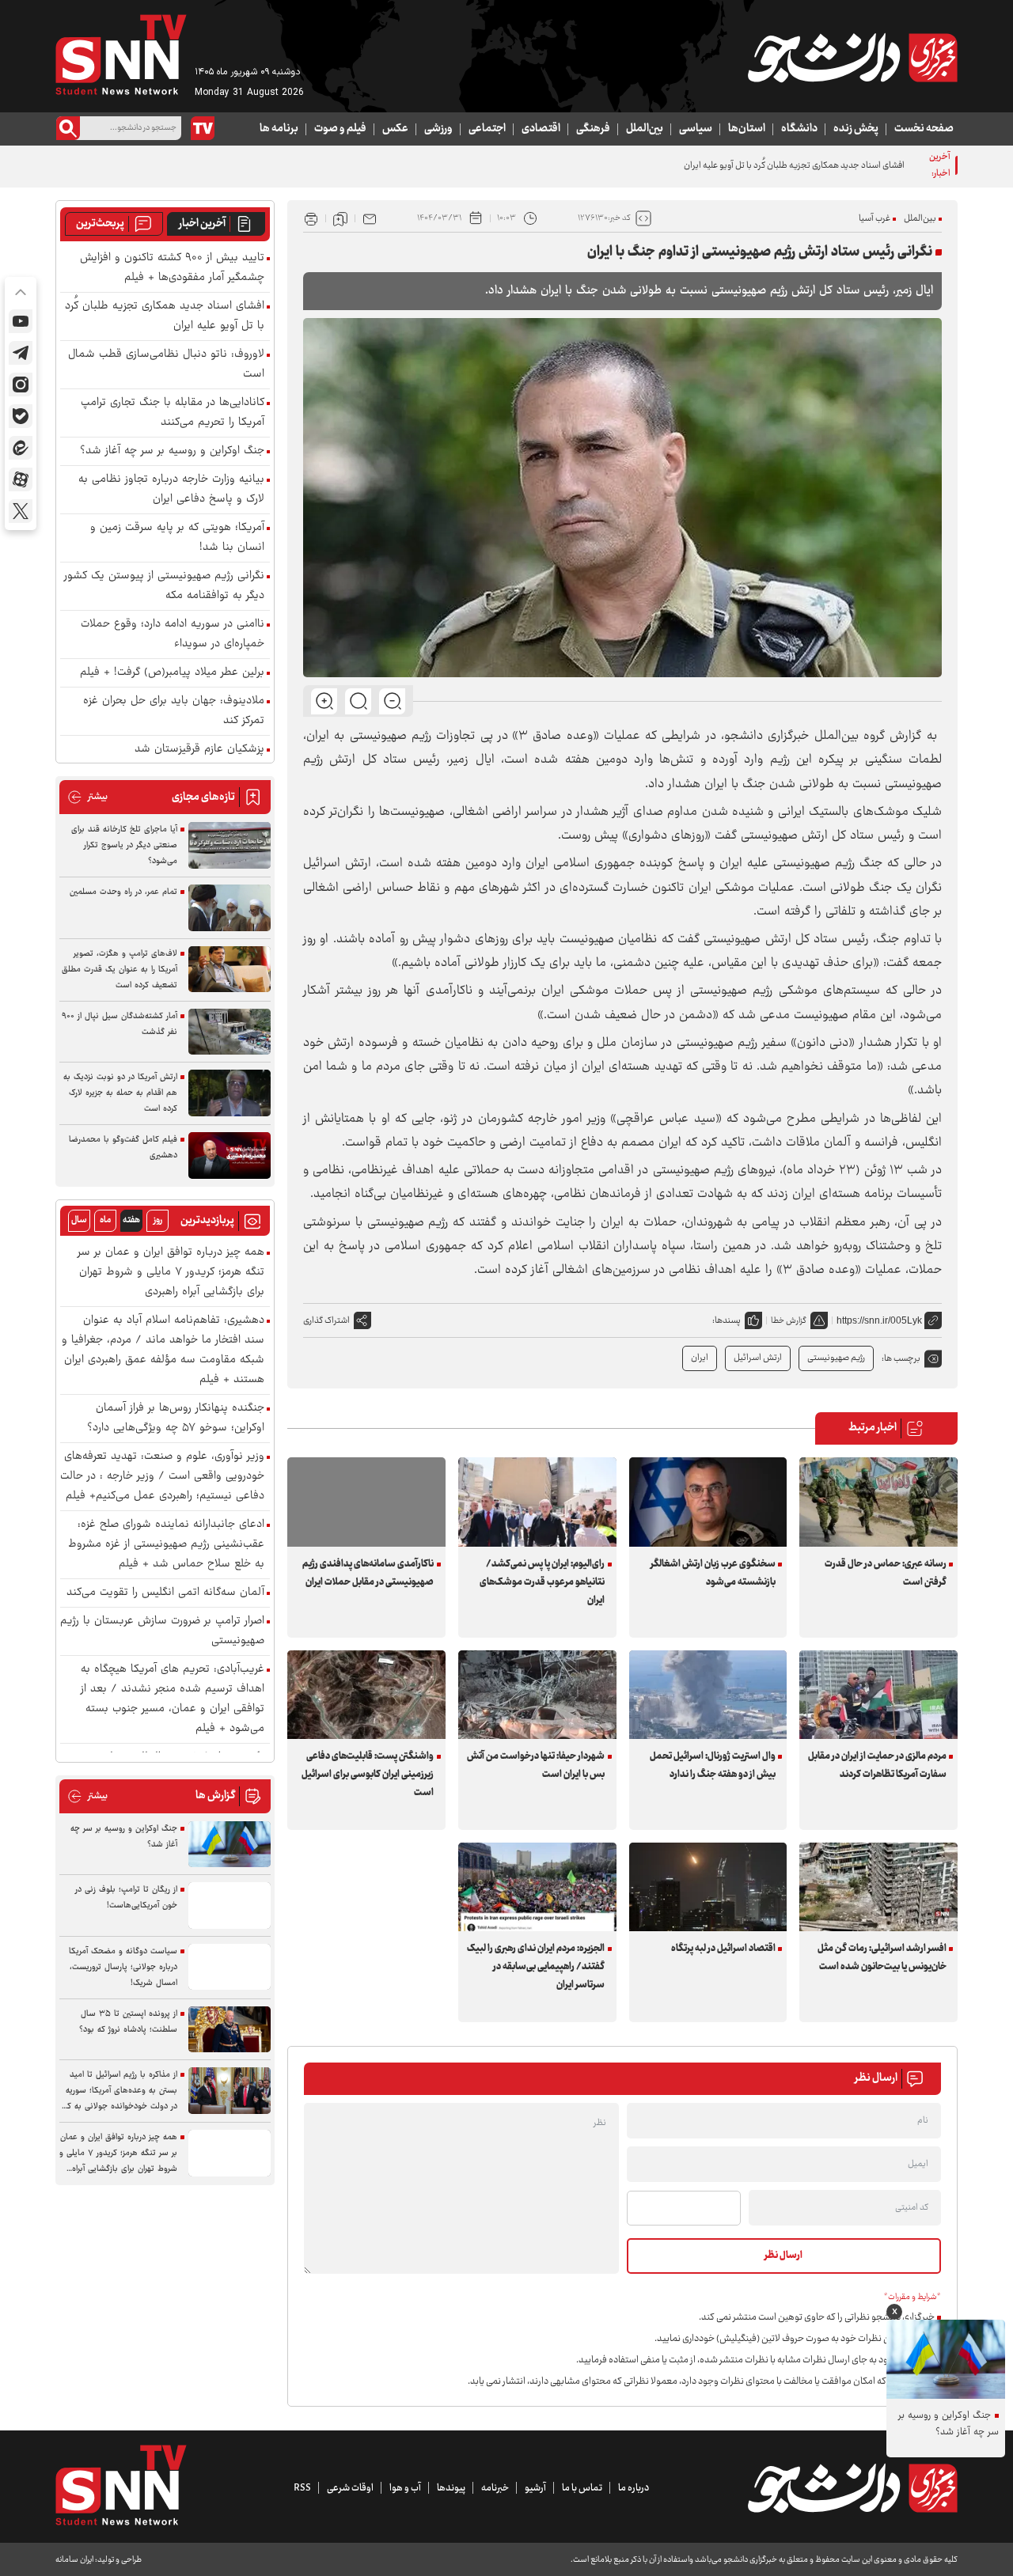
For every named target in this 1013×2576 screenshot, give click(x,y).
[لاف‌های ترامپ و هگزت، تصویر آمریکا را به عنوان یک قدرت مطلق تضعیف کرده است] (230, 970)
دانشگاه (799, 129)
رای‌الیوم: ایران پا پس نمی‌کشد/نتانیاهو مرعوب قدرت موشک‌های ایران (542, 1582)
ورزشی (438, 129)
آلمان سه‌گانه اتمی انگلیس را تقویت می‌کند (165, 1593)
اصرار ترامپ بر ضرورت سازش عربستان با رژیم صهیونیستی (162, 1631)
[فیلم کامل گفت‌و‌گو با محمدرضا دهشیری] (230, 1155)
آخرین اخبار (202, 224)
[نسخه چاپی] (311, 218)
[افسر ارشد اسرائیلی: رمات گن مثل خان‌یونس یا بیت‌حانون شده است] (878, 1887)
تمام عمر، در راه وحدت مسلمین (123, 892)
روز (158, 1220)
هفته (131, 1220)
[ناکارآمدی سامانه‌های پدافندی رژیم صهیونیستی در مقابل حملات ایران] (366, 1502)
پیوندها (451, 2488)
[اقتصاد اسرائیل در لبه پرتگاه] (708, 1887)
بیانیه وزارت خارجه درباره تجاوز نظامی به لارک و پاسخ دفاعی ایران (171, 490)
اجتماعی (487, 129)
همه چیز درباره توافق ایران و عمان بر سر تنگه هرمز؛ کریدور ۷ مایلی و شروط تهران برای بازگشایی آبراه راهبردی (171, 1273)
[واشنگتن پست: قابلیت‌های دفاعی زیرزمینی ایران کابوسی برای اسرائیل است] (366, 1695)
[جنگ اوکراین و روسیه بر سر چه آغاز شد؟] (230, 1845)
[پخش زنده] (203, 128)
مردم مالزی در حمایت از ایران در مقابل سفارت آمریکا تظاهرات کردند (877, 1765)
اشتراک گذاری (326, 1321)
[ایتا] (21, 448)
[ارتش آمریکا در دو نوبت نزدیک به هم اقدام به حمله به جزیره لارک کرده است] (230, 1093)
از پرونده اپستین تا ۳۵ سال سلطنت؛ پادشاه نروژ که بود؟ (128, 2022)
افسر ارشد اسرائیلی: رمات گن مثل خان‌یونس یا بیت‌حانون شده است (882, 1958)
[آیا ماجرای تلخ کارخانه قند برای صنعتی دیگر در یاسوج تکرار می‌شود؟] (230, 845)
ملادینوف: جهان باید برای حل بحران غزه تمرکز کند (174, 711)
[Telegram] (21, 353)
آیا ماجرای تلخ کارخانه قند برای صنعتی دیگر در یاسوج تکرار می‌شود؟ (124, 845)
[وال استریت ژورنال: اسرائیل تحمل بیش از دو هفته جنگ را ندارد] (708, 1695)
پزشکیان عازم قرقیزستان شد (199, 750)
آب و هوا (405, 2488)
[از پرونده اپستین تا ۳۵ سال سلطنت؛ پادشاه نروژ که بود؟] (230, 2030)
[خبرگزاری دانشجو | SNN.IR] (852, 58)
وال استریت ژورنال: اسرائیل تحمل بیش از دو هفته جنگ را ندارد (713, 1765)
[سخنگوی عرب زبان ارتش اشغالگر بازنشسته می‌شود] (708, 1502)
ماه (105, 1220)
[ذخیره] (340, 218)
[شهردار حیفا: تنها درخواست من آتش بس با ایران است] (537, 1695)
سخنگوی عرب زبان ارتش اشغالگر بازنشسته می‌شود (713, 1573)
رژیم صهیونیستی (836, 1358)
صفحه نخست (924, 129)
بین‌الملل (645, 129)
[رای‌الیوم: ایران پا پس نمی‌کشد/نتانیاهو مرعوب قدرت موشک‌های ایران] (537, 1502)
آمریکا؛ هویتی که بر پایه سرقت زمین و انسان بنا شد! (177, 538)
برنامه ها (279, 129)
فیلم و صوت (340, 129)
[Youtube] (21, 321)
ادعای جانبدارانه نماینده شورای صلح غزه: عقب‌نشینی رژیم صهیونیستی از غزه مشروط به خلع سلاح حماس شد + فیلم (166, 1545)
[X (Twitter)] (21, 511)
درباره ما (634, 2488)
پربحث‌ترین (100, 224)
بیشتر (87, 797)
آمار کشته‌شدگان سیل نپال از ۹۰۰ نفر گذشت (120, 1024)
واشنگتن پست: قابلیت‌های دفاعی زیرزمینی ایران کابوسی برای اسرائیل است (368, 1775)
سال (79, 1220)
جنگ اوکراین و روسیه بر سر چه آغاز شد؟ (172, 451)
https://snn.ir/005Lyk (879, 1320)
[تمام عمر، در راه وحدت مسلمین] (230, 908)
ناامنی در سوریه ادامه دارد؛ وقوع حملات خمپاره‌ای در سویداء (173, 635)
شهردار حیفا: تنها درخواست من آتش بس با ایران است (536, 1765)
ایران (700, 1358)
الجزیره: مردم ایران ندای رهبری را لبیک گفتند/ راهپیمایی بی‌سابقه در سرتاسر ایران (536, 1967)
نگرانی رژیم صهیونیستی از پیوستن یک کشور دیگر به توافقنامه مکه (164, 586)
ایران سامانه (74, 2560)
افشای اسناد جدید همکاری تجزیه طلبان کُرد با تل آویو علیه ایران (794, 166)
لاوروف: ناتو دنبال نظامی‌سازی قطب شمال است (166, 365)
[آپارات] (21, 479)
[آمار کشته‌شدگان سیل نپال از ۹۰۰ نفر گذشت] (230, 1032)
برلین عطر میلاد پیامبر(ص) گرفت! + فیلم (172, 673)
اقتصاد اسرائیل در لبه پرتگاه (723, 1949)
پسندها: (727, 1321)
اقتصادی (541, 129)
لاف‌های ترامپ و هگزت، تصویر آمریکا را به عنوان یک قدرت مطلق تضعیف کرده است (120, 970)
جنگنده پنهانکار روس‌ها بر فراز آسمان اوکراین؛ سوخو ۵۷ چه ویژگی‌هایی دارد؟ (176, 1419)
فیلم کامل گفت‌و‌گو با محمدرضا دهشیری (123, 1148)
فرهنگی (593, 129)
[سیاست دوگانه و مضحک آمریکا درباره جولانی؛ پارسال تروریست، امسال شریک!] (230, 1967)
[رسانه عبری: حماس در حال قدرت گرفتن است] (878, 1502)
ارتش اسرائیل (758, 1358)
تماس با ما (582, 2488)
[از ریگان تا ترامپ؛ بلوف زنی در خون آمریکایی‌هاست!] (230, 1905)
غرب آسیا (875, 219)
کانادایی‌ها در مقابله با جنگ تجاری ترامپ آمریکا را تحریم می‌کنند (173, 413)
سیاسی (696, 129)
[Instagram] (21, 385)
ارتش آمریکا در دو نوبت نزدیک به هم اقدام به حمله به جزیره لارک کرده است (120, 1093)
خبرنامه (495, 2488)
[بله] (21, 416)
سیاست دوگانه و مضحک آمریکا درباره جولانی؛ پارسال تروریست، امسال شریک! (123, 1967)
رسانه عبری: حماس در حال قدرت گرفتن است (885, 1573)
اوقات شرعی (350, 2488)
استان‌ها (747, 129)
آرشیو (535, 2488)
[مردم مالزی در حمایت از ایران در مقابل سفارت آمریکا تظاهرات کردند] (878, 1695)
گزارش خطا (789, 1321)
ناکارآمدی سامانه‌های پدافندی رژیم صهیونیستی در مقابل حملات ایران (368, 1573)
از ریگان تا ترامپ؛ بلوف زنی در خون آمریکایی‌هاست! (126, 1898)
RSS (302, 2488)
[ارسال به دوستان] (370, 218)
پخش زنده (856, 129)
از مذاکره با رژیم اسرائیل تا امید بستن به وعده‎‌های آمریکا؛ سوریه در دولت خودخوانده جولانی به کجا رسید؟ (118, 2091)
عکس (395, 129)
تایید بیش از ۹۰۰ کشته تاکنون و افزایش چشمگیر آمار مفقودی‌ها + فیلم (172, 268)
